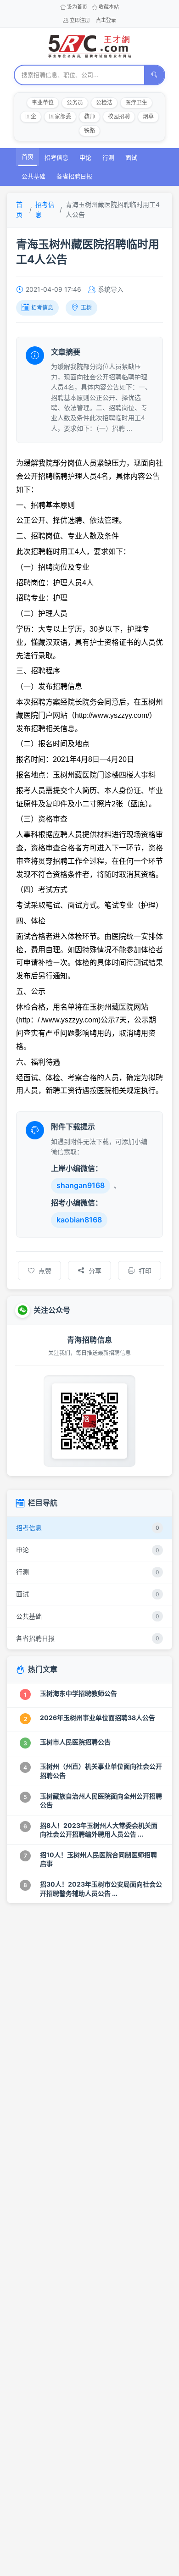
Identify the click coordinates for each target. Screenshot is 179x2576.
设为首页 (77, 7)
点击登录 (106, 20)
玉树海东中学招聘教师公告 (78, 1693)
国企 (31, 116)
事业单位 (43, 103)
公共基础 (34, 176)
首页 (28, 156)
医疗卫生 (136, 103)
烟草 (148, 116)
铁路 (89, 130)
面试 (131, 157)
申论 (85, 157)
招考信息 (56, 157)
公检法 (104, 103)
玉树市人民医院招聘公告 (75, 1742)
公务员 (75, 103)
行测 (108, 157)
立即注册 (80, 20)
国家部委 (60, 116)
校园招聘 (119, 116)
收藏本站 (109, 7)
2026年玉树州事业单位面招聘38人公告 (98, 1718)
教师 (89, 116)
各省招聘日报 (74, 176)
